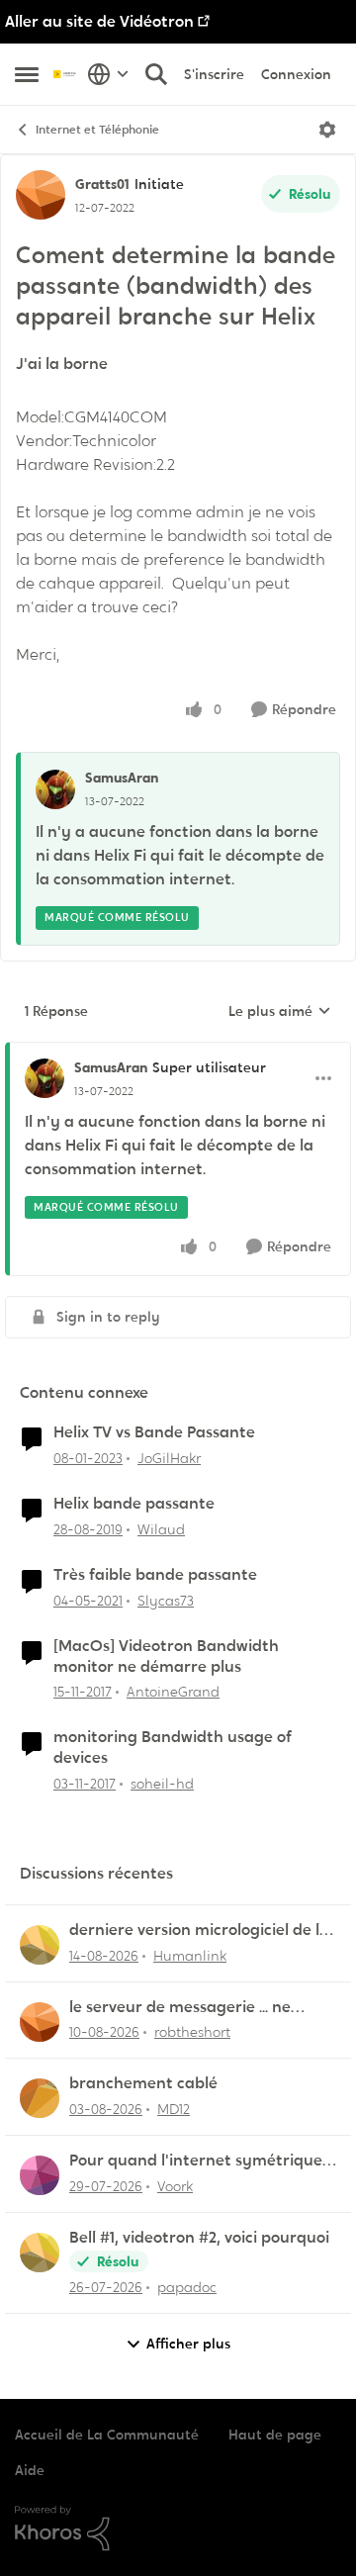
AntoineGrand (173, 1692)
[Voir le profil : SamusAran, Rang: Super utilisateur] (44, 1078)
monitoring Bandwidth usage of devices (173, 1748)
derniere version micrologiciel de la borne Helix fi (199, 1931)
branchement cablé (143, 2083)
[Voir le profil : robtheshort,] (40, 2022)
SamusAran (122, 778)
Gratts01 (102, 184)
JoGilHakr (169, 1458)
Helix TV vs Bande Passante (154, 1432)
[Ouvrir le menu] (327, 130)
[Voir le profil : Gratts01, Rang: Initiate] (41, 195)
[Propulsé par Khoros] (178, 2529)
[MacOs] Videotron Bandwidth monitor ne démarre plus (166, 1656)
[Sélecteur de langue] (108, 74)
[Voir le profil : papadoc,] (40, 2253)
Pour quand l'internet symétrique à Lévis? (203, 2161)
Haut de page (275, 2435)
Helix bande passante (134, 1504)
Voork (175, 2186)
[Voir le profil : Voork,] (40, 2175)
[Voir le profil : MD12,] (40, 2098)
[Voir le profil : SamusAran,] (55, 789)
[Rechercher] (156, 74)
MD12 (174, 2109)
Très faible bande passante (155, 1575)
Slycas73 (166, 1601)
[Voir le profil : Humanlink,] (40, 1945)
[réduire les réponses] (178, 1052)
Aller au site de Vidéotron (99, 21)
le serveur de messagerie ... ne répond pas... (180, 2008)
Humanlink (190, 1956)
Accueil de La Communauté (107, 2435)
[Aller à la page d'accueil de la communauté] (65, 74)
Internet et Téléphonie (97, 130)
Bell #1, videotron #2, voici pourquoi (199, 2238)
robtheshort (192, 2032)
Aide (30, 2470)
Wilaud (161, 1529)
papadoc (187, 2287)
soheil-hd (162, 1784)
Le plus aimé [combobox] (280, 1012)
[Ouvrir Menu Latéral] (27, 74)
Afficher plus (188, 2344)
